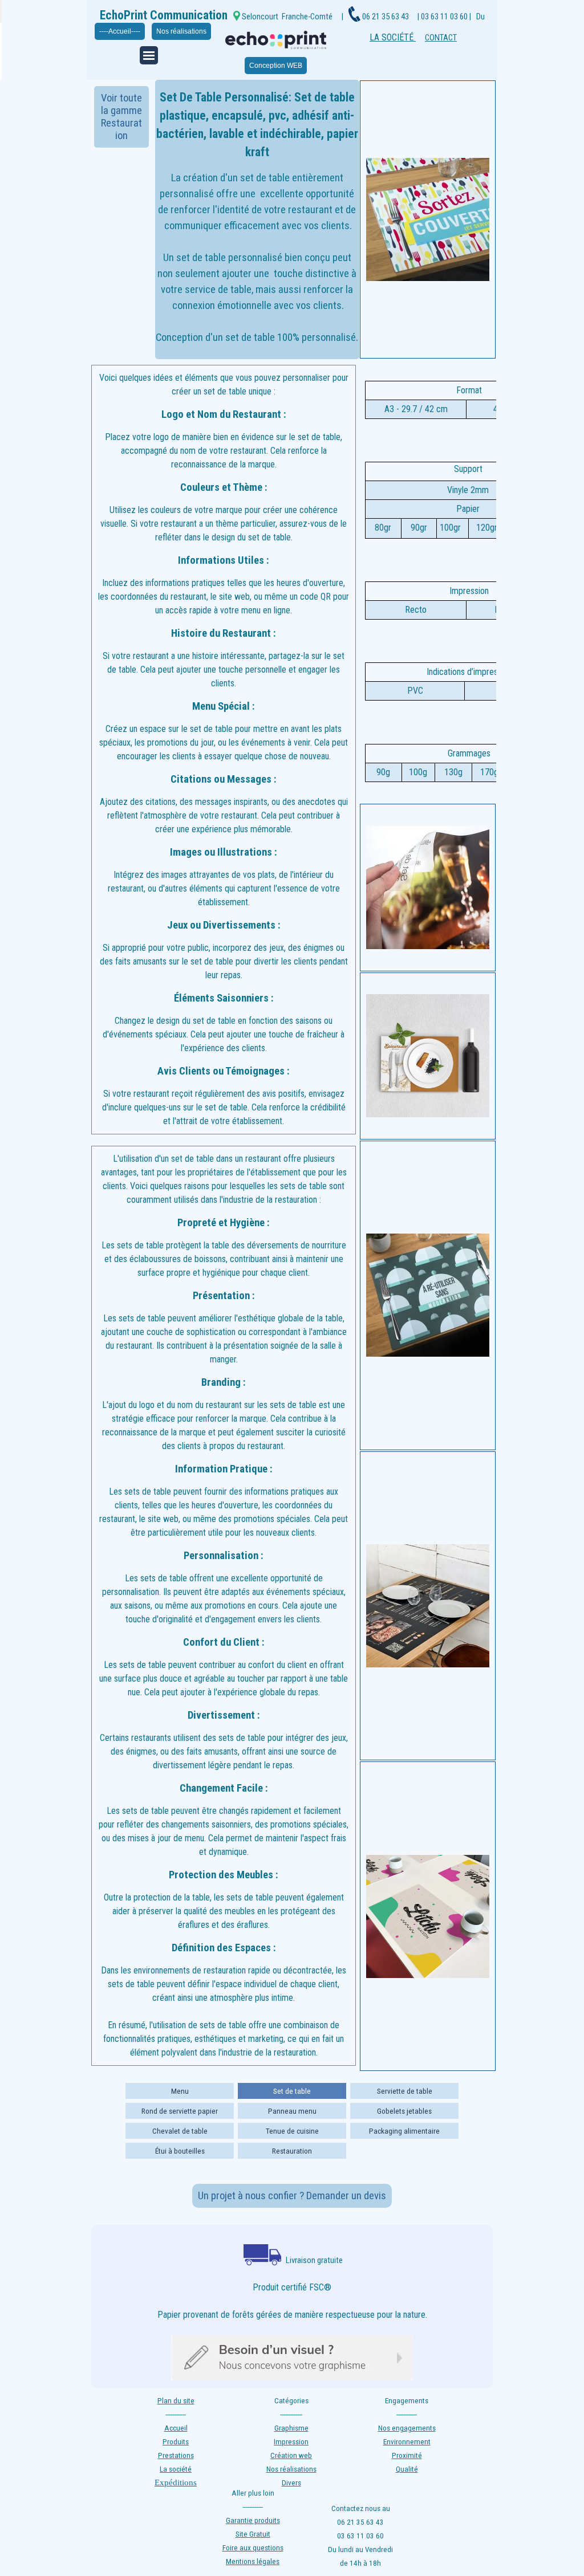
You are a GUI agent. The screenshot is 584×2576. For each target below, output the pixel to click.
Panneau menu (292, 2111)
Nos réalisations (181, 31)
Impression (291, 2442)
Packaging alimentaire (404, 2131)
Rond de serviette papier (180, 2111)
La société (176, 2469)
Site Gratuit (253, 2534)
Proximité (407, 2455)
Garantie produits (253, 2520)
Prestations (176, 2455)
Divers (291, 2483)
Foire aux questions (253, 2548)
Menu (180, 2091)
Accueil (176, 2428)
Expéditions (176, 2483)
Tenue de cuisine (292, 2131)
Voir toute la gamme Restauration (121, 117)
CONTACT (441, 38)
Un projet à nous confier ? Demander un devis (292, 2196)
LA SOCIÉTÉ (393, 37)
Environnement (407, 2442)
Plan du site (176, 2401)
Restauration (292, 2151)
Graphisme (291, 2428)
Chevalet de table (180, 2131)
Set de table (292, 2091)
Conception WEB (276, 66)
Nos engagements (407, 2428)
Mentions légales (253, 2561)
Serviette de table (405, 2091)
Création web (291, 2455)
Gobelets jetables (404, 2111)
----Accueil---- (120, 31)
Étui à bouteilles (180, 2151)
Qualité (407, 2469)
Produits (176, 2442)
